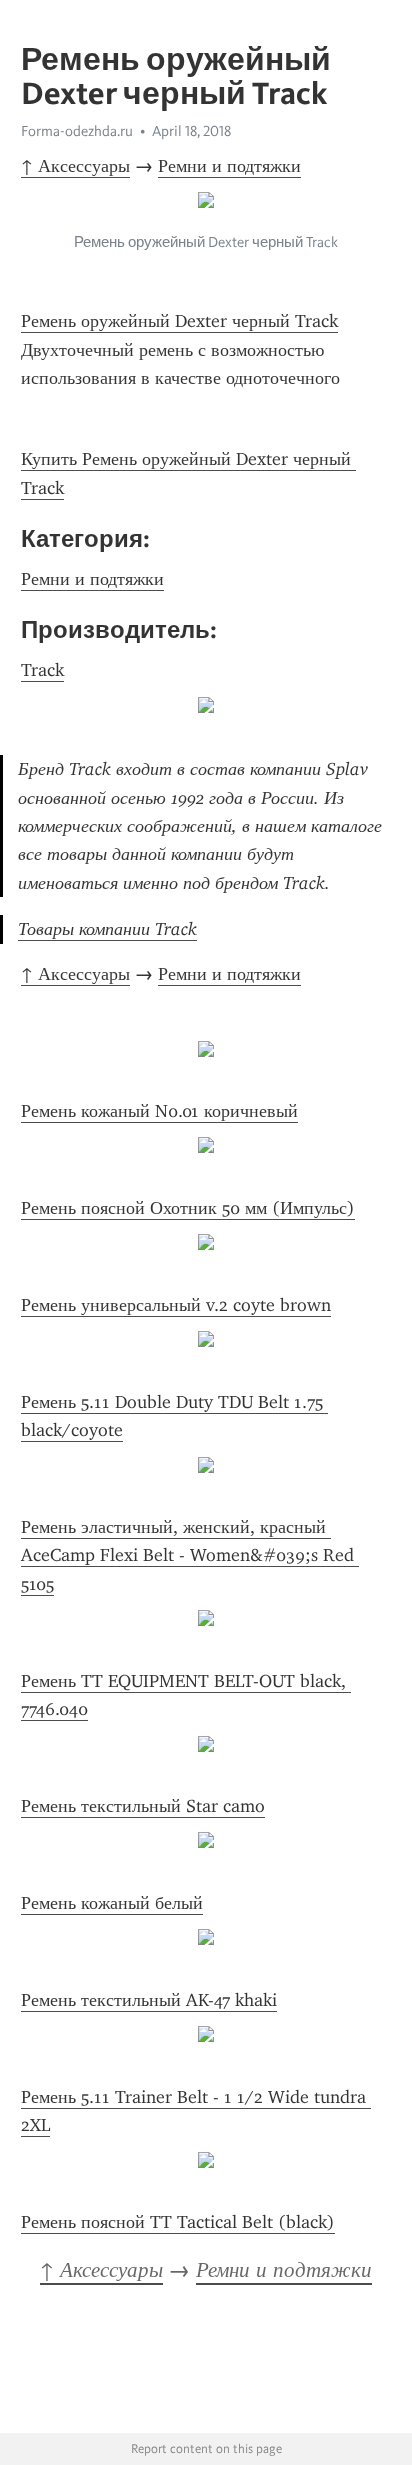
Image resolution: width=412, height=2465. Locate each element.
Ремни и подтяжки (229, 166)
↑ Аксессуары (75, 166)
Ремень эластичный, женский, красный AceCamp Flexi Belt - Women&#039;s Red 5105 (190, 1555)
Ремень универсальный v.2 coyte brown (176, 1305)
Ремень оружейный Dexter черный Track (179, 321)
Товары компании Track (107, 929)
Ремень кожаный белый (112, 1903)
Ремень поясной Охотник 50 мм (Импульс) (188, 1208)
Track (42, 670)
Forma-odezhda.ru (77, 131)
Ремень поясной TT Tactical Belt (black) (178, 2222)
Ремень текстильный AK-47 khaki (149, 2000)
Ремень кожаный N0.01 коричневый (159, 1111)
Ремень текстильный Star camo (143, 1806)
